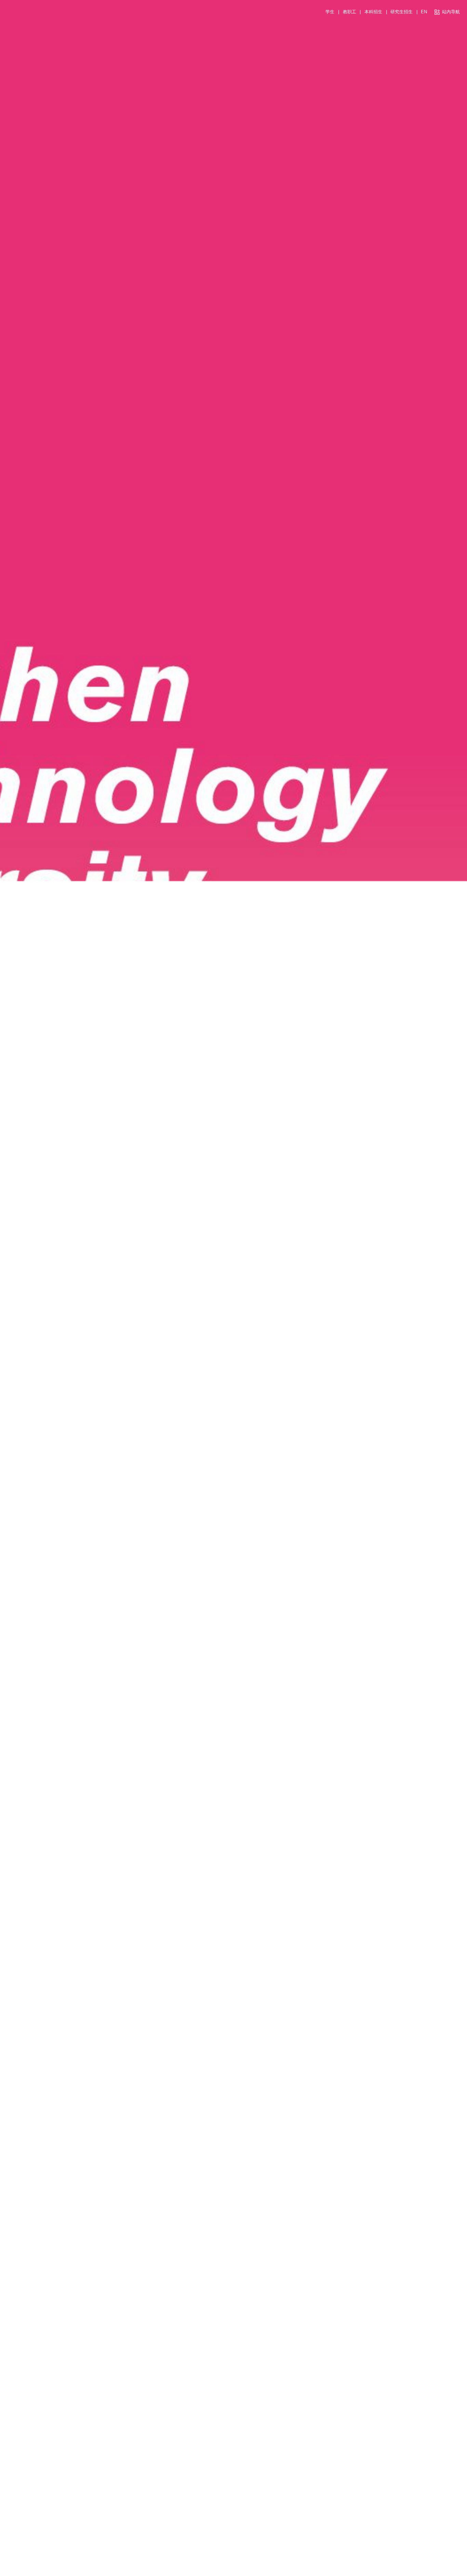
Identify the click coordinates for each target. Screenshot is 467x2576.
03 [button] (425, 2570)
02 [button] (420, 2570)
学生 (330, 12)
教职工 (350, 12)
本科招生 (373, 12)
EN (424, 12)
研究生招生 (402, 12)
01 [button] (414, 2570)
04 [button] (431, 2570)
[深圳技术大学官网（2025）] (10, 13)
